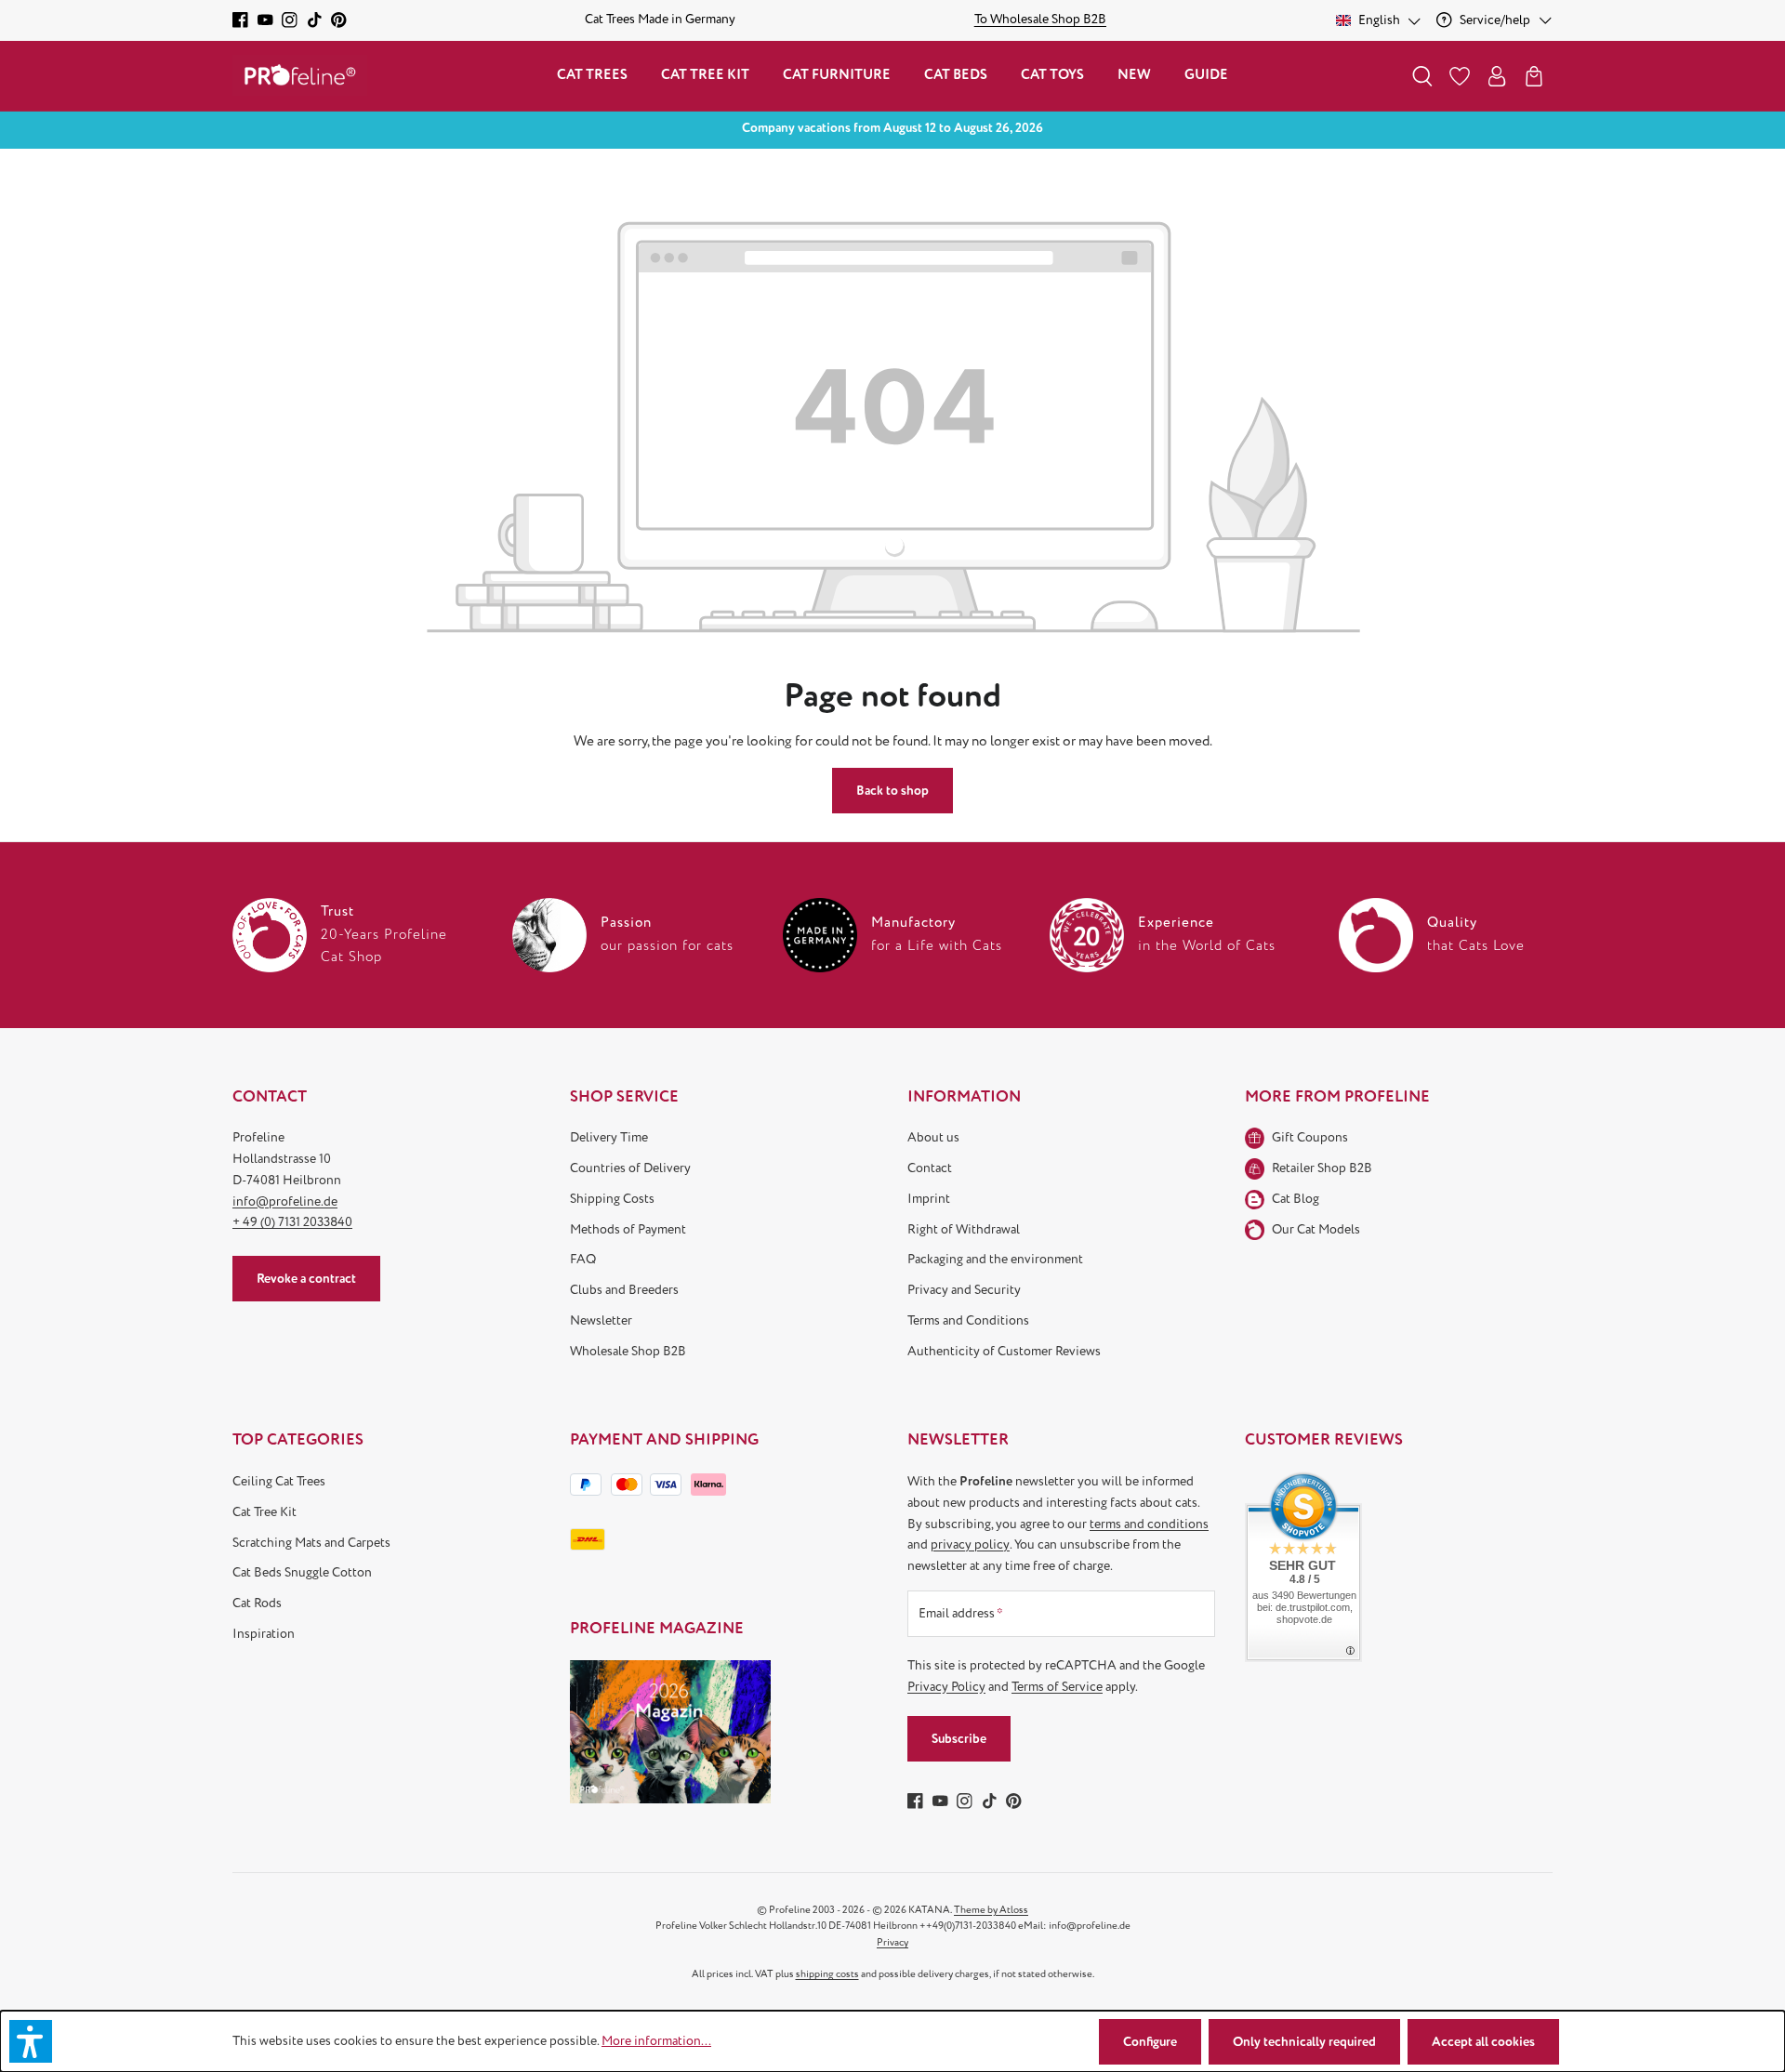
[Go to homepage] (300, 76)
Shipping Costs (612, 1199)
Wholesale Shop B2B (628, 1351)
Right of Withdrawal (964, 1229)
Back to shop (892, 791)
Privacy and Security (964, 1290)
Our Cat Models (1316, 1229)
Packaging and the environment (995, 1259)
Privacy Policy (946, 1687)
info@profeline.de (285, 1201)
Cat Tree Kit (264, 1512)
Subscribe (959, 1739)
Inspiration (264, 1634)
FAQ (583, 1259)
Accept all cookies (1483, 2042)
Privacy (892, 1942)
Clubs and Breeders (624, 1290)
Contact (930, 1168)
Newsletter (601, 1320)
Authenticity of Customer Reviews (1004, 1351)
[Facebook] (240, 20)
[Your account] (1497, 76)
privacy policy (970, 1544)
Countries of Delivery (630, 1168)
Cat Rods (257, 1603)
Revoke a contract (306, 1279)
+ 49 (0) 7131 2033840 (292, 1222)
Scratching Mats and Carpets (311, 1543)
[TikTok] (315, 20)
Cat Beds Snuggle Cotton (302, 1572)
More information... (656, 2041)
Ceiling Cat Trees (279, 1481)
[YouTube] (265, 20)
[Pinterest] (339, 20)
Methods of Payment (628, 1229)
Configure (1150, 2042)
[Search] (1422, 76)
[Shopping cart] (1534, 76)
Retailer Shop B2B (1322, 1168)
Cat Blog (1296, 1199)
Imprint (929, 1199)
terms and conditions (1149, 1524)
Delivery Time (609, 1137)
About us (933, 1137)
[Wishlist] (1460, 76)
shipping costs (827, 1974)
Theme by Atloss (991, 1910)
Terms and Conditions (968, 1320)
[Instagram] (290, 20)
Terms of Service (1057, 1687)
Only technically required (1304, 2042)
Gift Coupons (1310, 1137)
